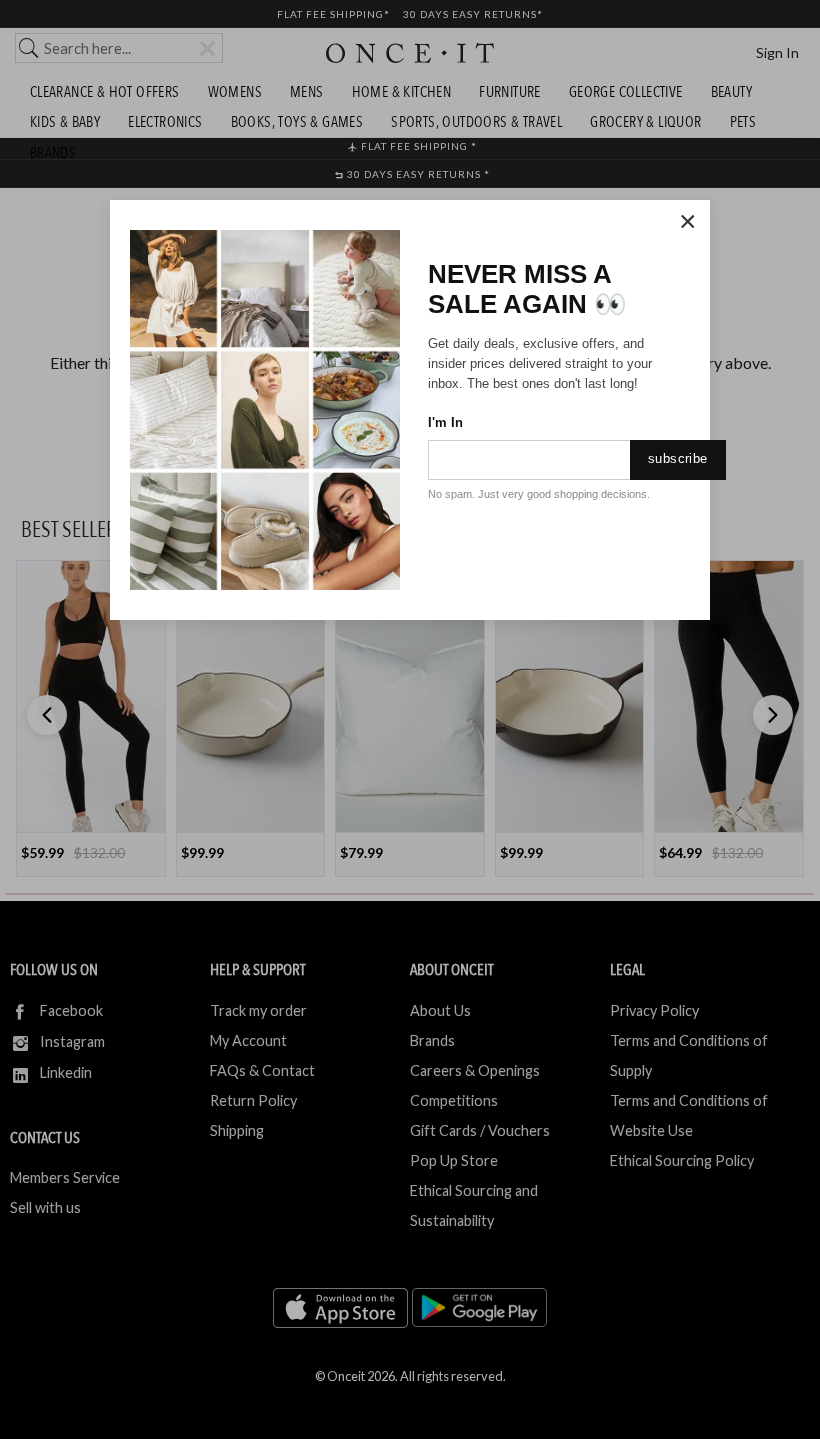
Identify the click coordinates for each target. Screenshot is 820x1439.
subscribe (678, 458)
